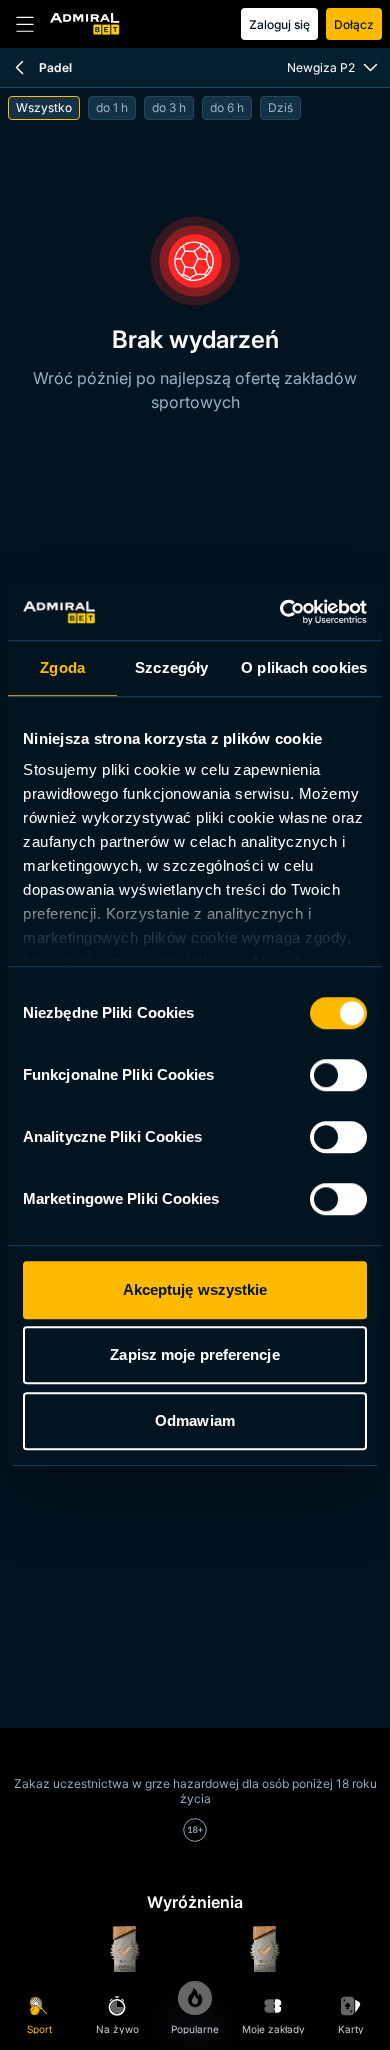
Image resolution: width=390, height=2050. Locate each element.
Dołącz (354, 24)
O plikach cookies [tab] (304, 667)
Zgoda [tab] (62, 667)
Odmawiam (195, 1420)
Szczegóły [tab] (171, 667)
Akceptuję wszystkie (195, 1289)
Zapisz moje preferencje (194, 1354)
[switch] (338, 1075)
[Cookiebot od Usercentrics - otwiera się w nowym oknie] (280, 612)
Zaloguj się (279, 24)
